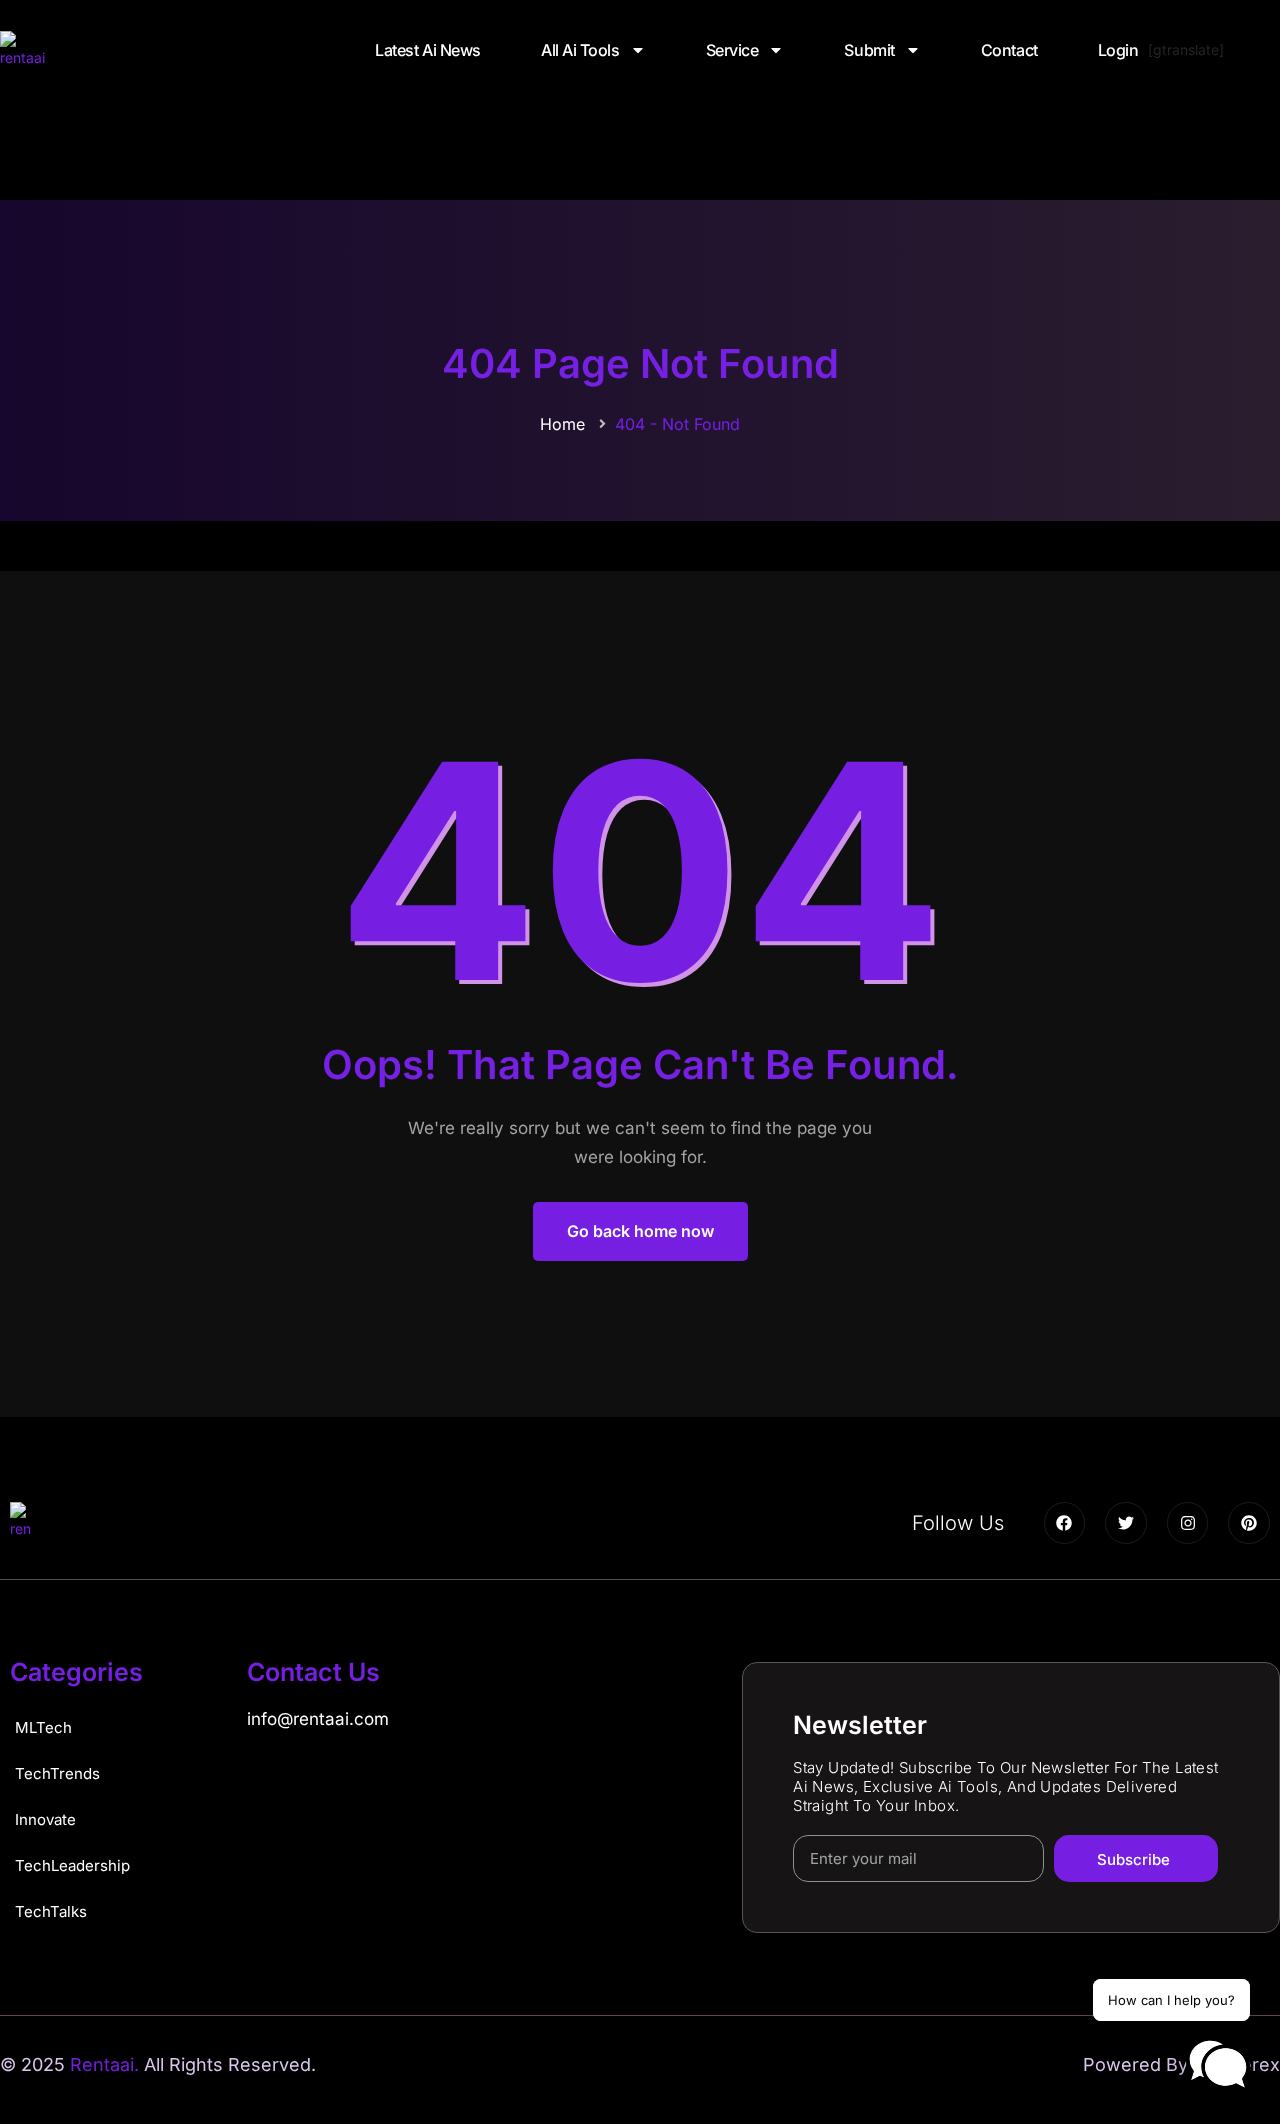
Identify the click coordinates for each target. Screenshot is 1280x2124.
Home (562, 424)
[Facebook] (1065, 1523)
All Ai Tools (580, 50)
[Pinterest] (1249, 1523)
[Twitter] (1126, 1523)
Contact (1009, 50)
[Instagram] (1188, 1523)
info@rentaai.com (318, 1719)
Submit (869, 50)
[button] (1218, 2065)
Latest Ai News (428, 50)
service (732, 50)
